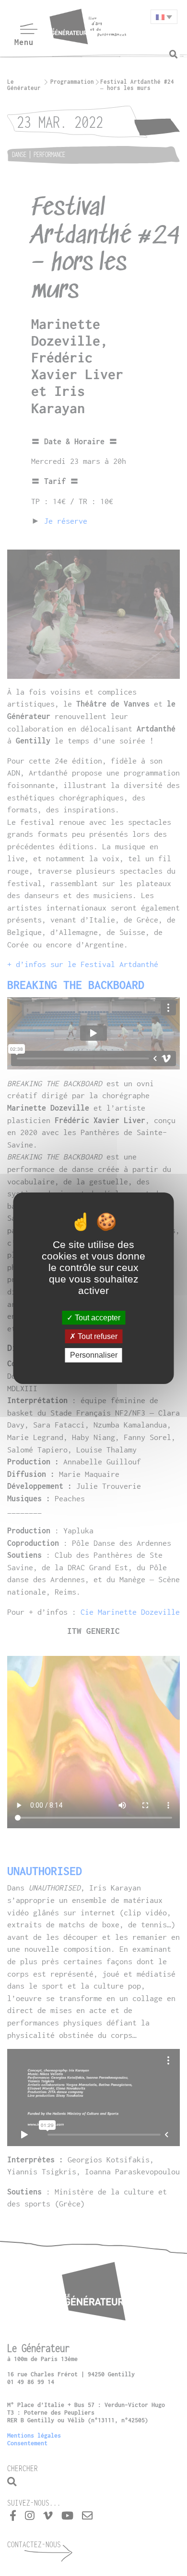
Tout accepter (97, 1318)
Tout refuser (97, 1336)
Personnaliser (94, 1355)
